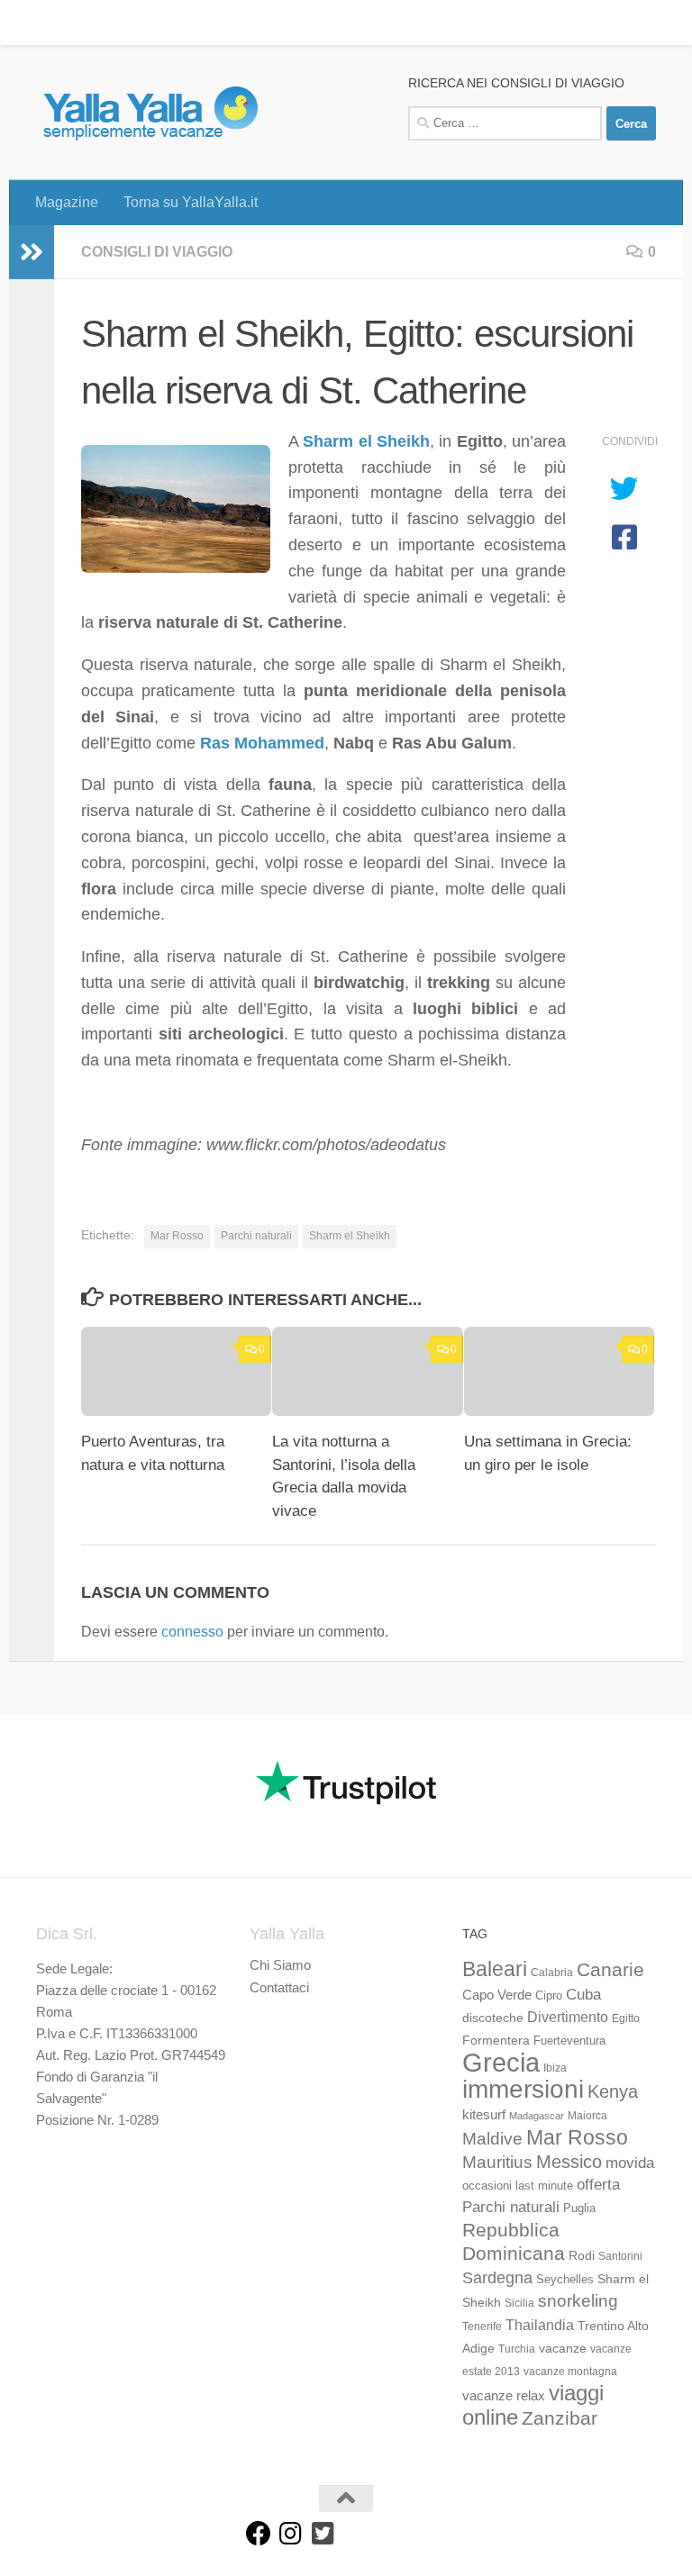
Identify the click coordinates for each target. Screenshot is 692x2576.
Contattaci (279, 1987)
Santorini (620, 2256)
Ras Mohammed (262, 743)
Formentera (496, 2040)
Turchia (517, 2349)
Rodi (582, 2255)
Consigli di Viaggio (157, 252)
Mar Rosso (177, 1236)
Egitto (626, 2018)
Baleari (495, 1969)
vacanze (563, 2348)
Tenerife (482, 2327)
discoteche (493, 2018)
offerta (598, 2185)
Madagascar (537, 2116)
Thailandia (540, 2325)
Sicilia (519, 2303)
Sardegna (497, 2278)
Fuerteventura (569, 2041)
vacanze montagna (570, 2372)
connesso (192, 1632)
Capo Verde (497, 1995)
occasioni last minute (518, 2186)
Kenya (613, 2091)
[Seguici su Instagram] (291, 2534)
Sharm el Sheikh (366, 441)
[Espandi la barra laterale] (32, 252)
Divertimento (568, 2017)
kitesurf (484, 2114)
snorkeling (578, 2301)
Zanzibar (560, 2418)
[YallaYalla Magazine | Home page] (150, 113)
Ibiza (555, 2068)
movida (630, 2163)
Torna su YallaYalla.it (177, 22)
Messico (569, 2162)
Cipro (549, 1996)
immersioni (523, 2089)
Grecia (501, 2062)
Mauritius (497, 2162)
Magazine (53, 22)
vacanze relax (504, 2396)
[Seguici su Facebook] (259, 2534)
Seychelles (565, 2280)
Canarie (610, 1969)
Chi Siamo (280, 1965)
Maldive (492, 2138)
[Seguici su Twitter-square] (323, 2534)
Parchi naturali (256, 1236)
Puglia (579, 2209)
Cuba (583, 1994)
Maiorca (587, 2116)
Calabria (552, 1973)
